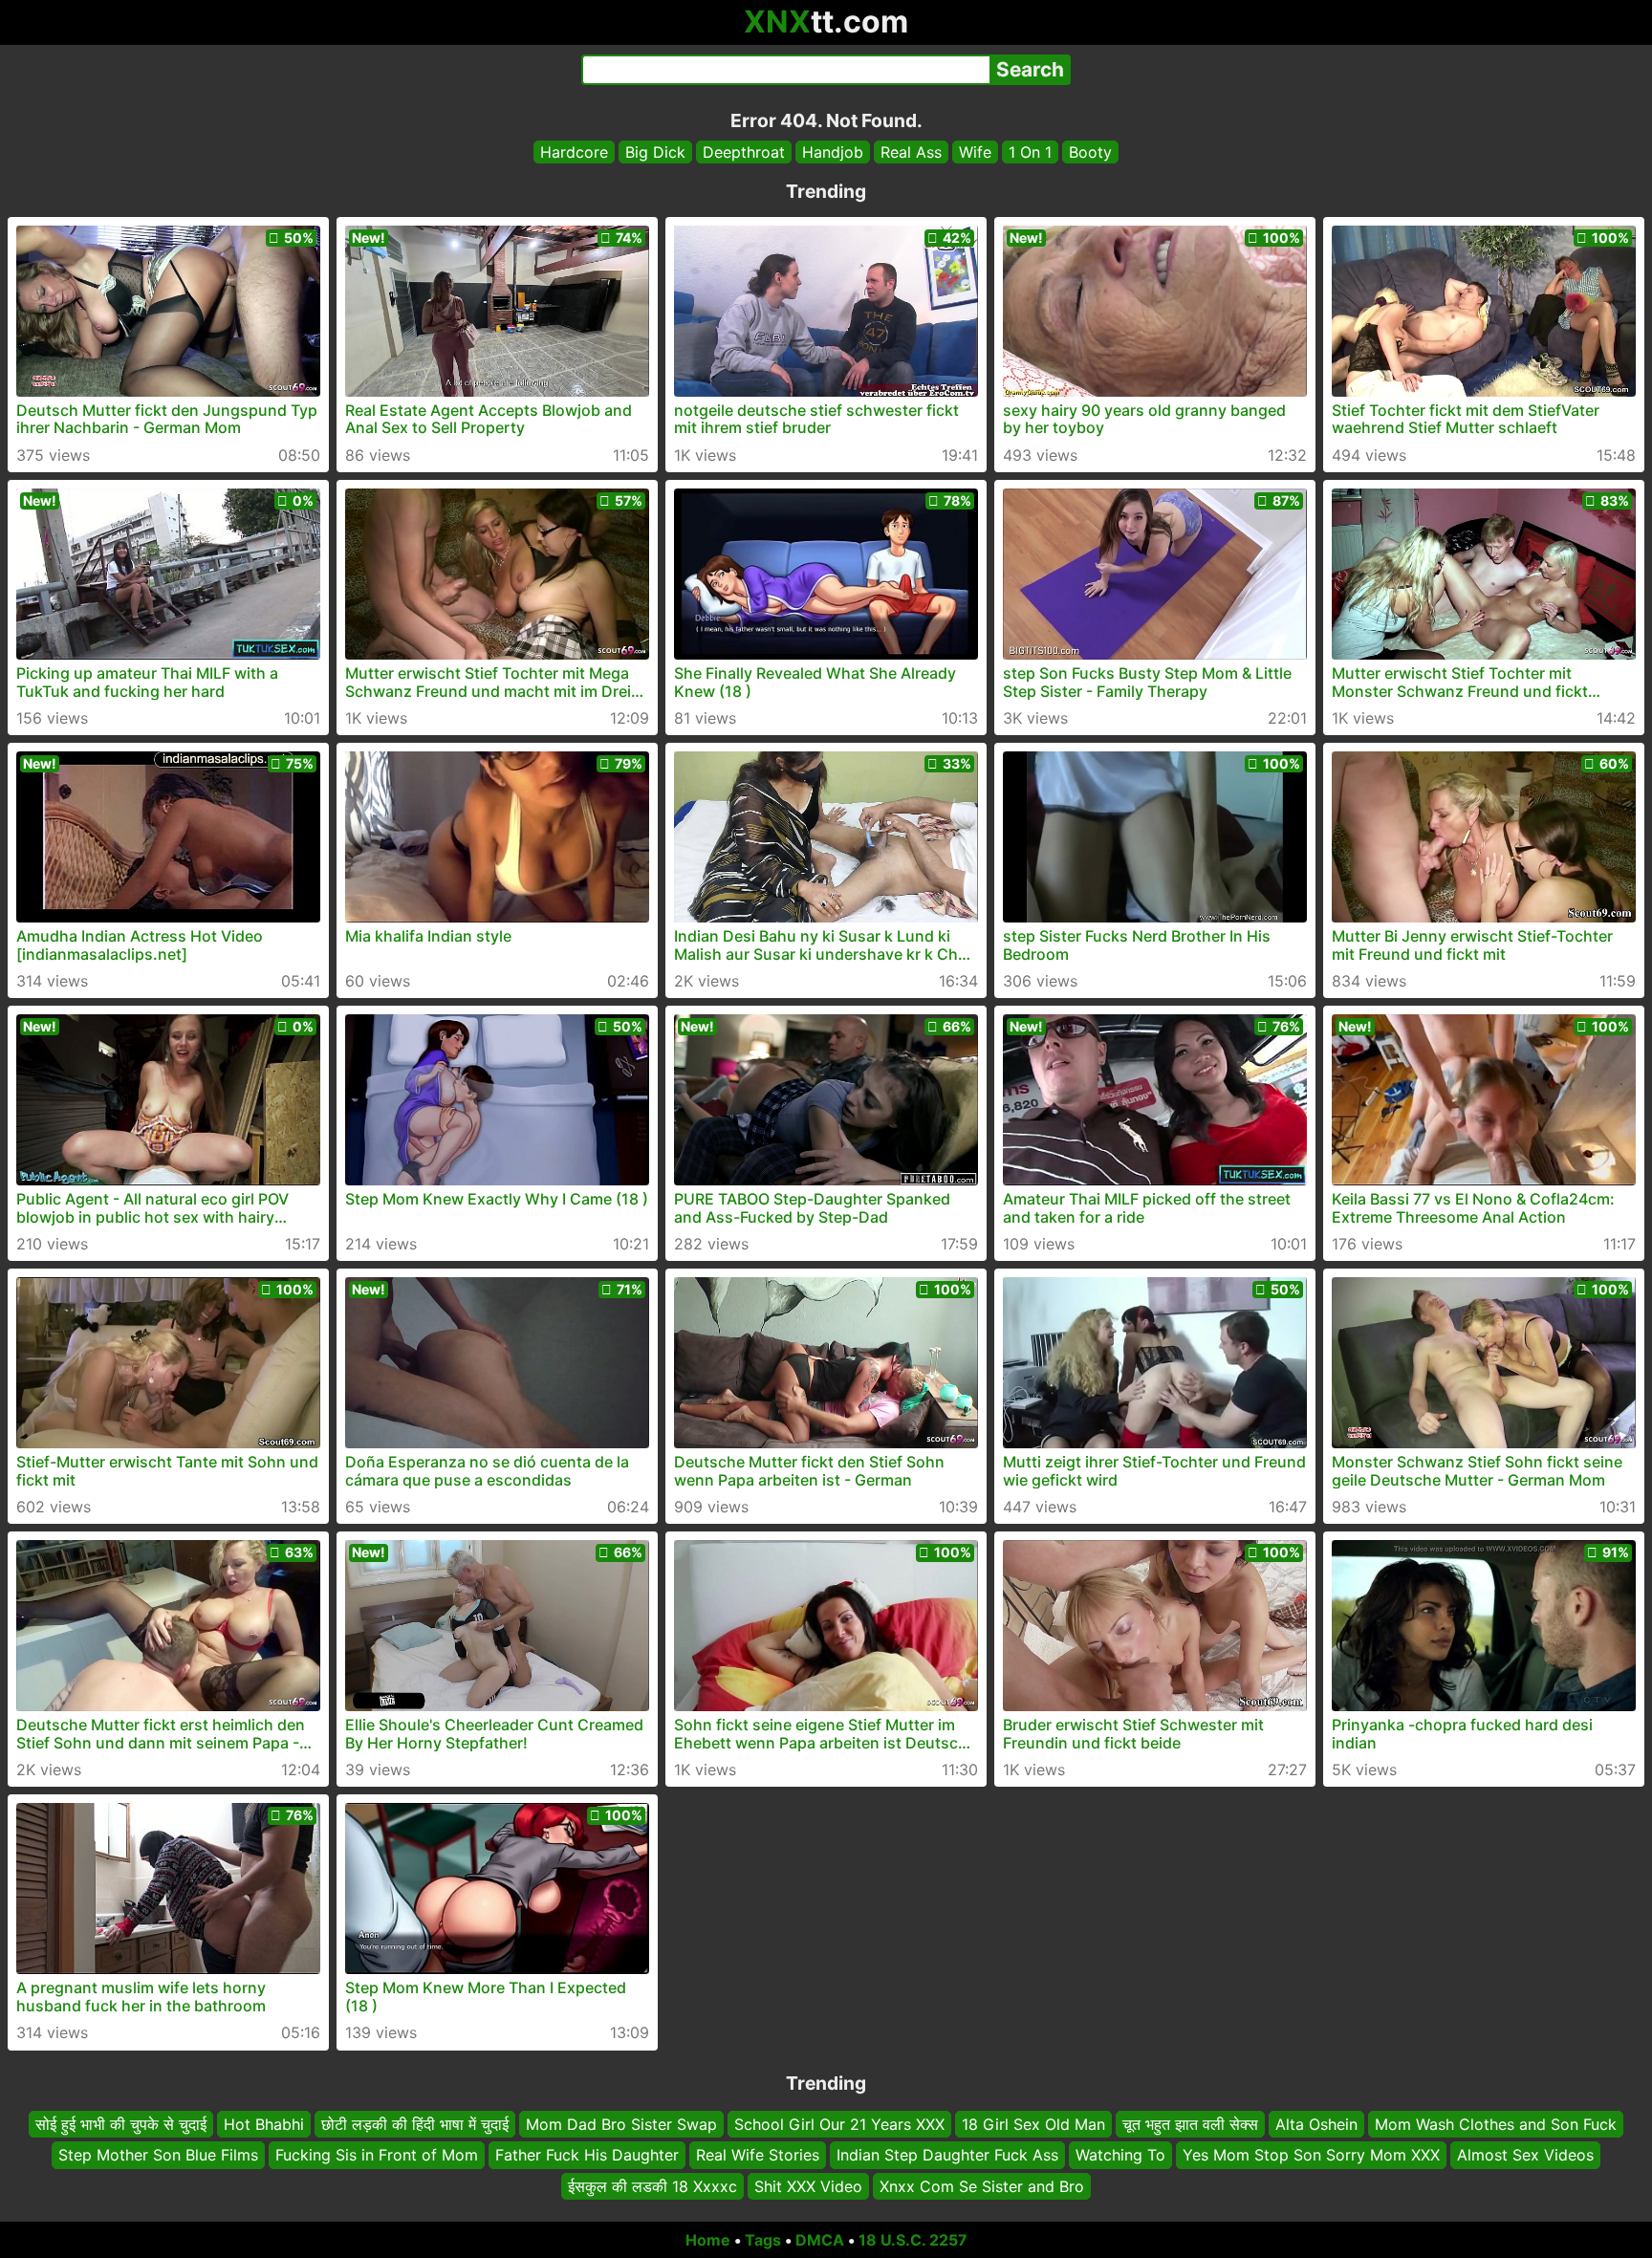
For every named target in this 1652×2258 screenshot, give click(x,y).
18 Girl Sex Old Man (1033, 2124)
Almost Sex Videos (1525, 2156)
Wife (975, 152)
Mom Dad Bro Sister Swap (621, 2124)
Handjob (833, 152)
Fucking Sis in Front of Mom (377, 2156)
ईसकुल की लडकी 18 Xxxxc (652, 2186)
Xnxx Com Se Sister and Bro (982, 2186)
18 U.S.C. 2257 (913, 2240)
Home (708, 2240)
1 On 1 (1030, 152)
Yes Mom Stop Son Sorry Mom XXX (1311, 2156)
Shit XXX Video (808, 2186)
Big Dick (655, 152)
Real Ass (911, 152)
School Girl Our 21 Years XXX (839, 2124)
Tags (763, 2240)
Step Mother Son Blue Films (158, 2156)
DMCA (820, 2240)
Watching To (1120, 2156)
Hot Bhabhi (264, 2124)
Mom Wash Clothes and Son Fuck (1496, 2124)
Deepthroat (744, 152)
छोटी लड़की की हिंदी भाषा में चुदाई (415, 2124)
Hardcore (574, 152)
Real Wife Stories (758, 2156)
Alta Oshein (1316, 2124)
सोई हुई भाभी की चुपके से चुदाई (121, 2124)
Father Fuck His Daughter (587, 2156)
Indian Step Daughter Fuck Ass (947, 2156)
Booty (1090, 152)
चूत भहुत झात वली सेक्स (1190, 2124)
